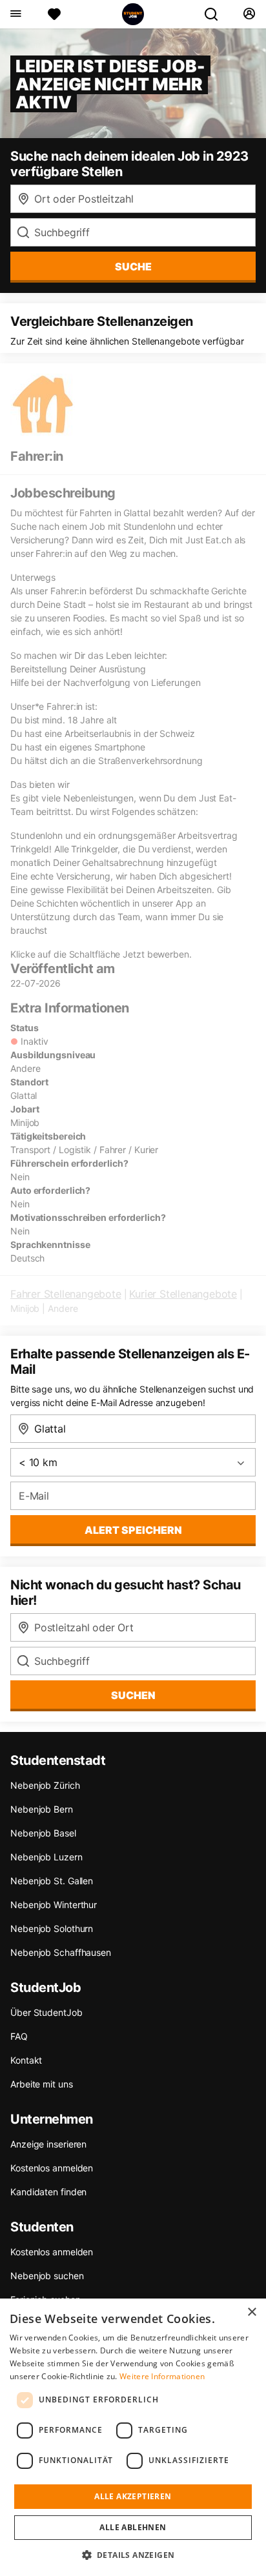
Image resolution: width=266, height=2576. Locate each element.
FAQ (19, 2036)
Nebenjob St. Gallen (52, 1881)
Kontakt (26, 2060)
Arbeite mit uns (42, 2084)
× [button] (251, 2312)
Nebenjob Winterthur (54, 1905)
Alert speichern (133, 1530)
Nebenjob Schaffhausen (61, 1952)
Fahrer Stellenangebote (66, 1294)
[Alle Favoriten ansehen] (54, 14)
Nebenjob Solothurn (52, 1928)
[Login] (249, 14)
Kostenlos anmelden (52, 2168)
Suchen (133, 1695)
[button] (133, 2555)
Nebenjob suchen (47, 2276)
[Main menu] (15, 14)
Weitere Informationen (162, 2376)
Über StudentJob (46, 2012)
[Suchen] (216, 14)
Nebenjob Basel (43, 1833)
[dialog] (133, 2437)
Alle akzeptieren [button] (133, 2496)
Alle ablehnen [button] (133, 2527)
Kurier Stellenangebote (183, 1294)
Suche (133, 267)
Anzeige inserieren (48, 2144)
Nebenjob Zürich (45, 1785)
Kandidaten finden (48, 2192)
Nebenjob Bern (42, 1809)
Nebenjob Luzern (46, 1857)
